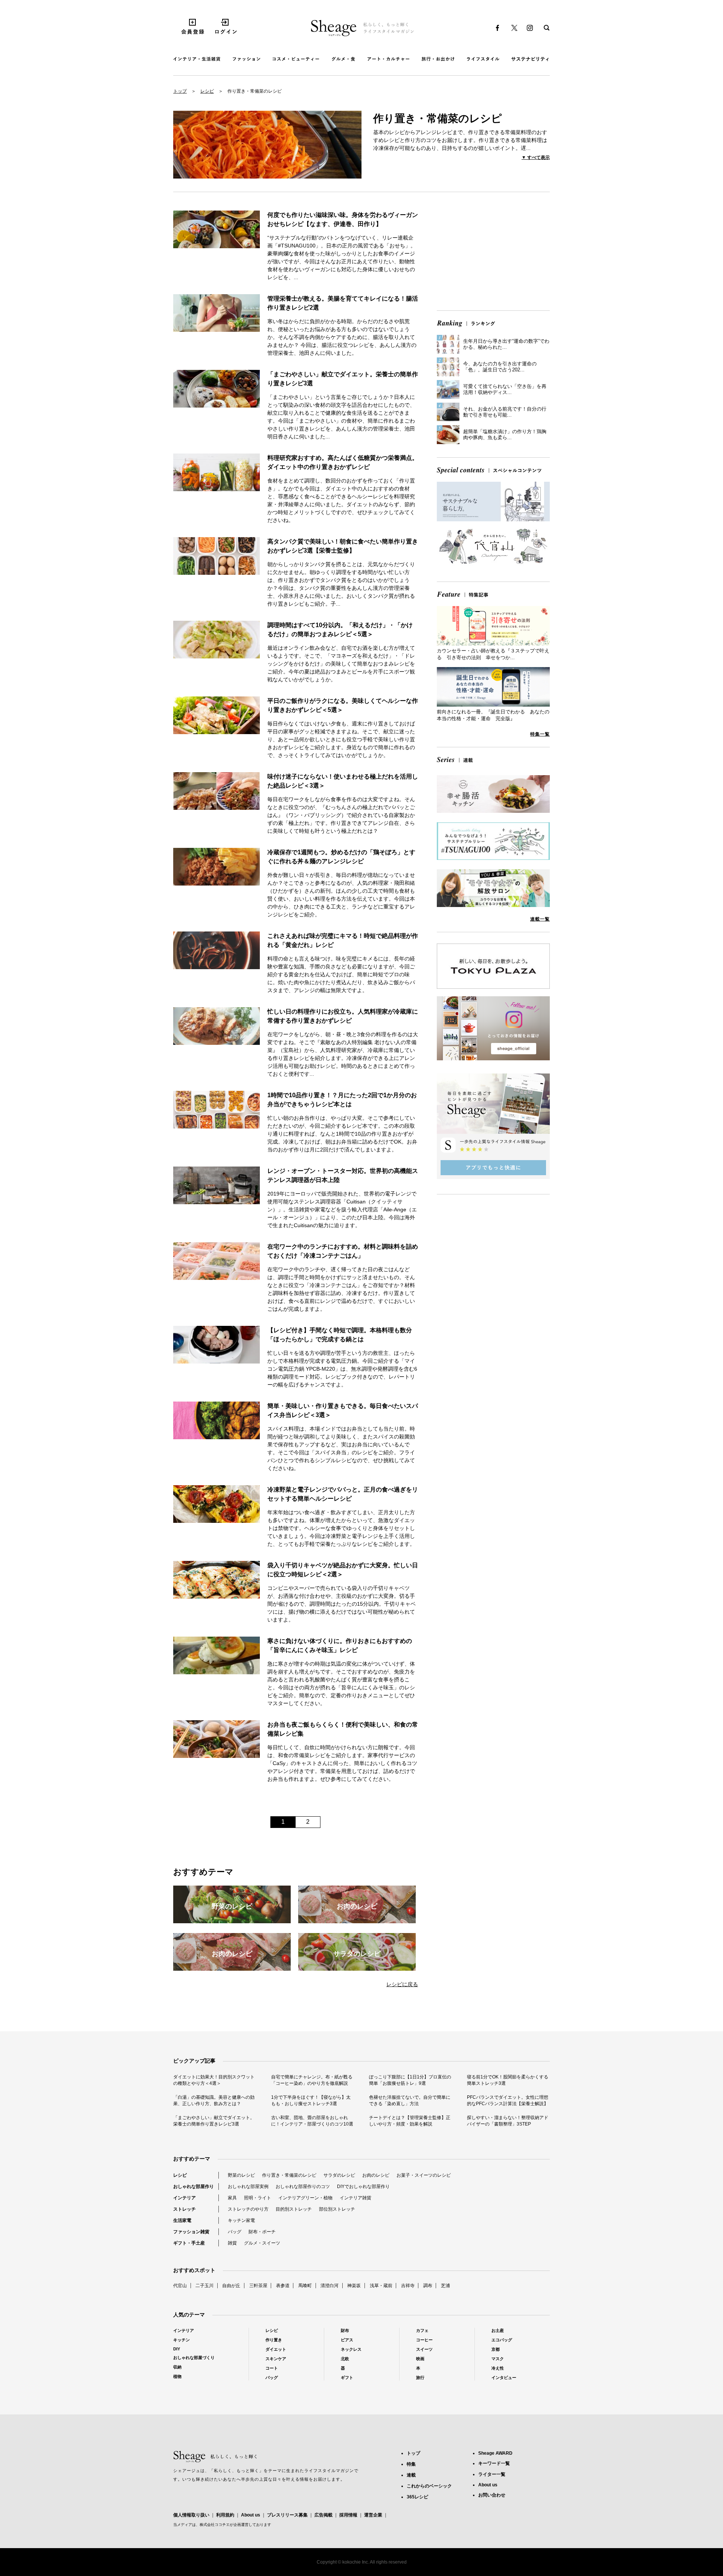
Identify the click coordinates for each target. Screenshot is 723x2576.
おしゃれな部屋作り (194, 2187)
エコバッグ (502, 2340)
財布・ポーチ (262, 2232)
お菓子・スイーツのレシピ (424, 2175)
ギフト (347, 2377)
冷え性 (498, 2368)
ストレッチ (185, 2209)
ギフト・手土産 (189, 2243)
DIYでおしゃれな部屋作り (363, 2187)
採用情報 (348, 2515)
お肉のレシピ (376, 2175)
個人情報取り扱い (191, 2515)
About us (251, 2515)
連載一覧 (540, 919)
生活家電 (182, 2220)
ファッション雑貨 (191, 2232)
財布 (345, 2330)
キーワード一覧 (494, 2463)
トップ (180, 91)
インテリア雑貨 (355, 2198)
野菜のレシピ (241, 2175)
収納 (177, 2367)
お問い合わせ (492, 2495)
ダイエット (276, 2349)
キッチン (182, 2340)
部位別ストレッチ (337, 2209)
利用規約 (225, 2515)
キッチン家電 (241, 2220)
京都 (496, 2349)
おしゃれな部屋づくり (194, 2358)
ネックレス (351, 2349)
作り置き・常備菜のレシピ (289, 2175)
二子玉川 (204, 2286)
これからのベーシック (429, 2486)
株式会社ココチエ (215, 2525)
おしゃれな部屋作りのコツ (303, 2187)
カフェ (422, 2330)
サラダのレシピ (339, 2175)
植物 (177, 2376)
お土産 (498, 2330)
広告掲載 (323, 2515)
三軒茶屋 (258, 2286)
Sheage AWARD (495, 2453)
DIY (177, 2349)
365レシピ (417, 2497)
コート (272, 2368)
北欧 (345, 2359)
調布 (428, 2286)
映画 (420, 2359)
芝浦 (445, 2286)
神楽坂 (354, 2286)
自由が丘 (231, 2286)
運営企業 (373, 2515)
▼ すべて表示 (536, 157)
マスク (498, 2359)
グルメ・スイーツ (262, 2243)
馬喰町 (305, 2286)
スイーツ (424, 2349)
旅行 (420, 2377)
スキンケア (276, 2359)
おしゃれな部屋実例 (248, 2187)
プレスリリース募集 (287, 2515)
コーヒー (424, 2340)
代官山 (180, 2286)
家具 (232, 2198)
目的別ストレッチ (294, 2209)
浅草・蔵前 (381, 2286)
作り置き (274, 2340)
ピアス (347, 2340)
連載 (411, 2475)
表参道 (283, 2286)
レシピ (207, 91)
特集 (411, 2464)
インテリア (185, 2198)
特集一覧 (540, 734)
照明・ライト (258, 2198)
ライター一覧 (492, 2474)
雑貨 (232, 2243)
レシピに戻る (402, 1984)
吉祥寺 (408, 2286)
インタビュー (504, 2377)
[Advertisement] (493, 252)
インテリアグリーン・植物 (305, 2198)
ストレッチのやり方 (248, 2209)
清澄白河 (329, 2286)
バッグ (235, 2232)
